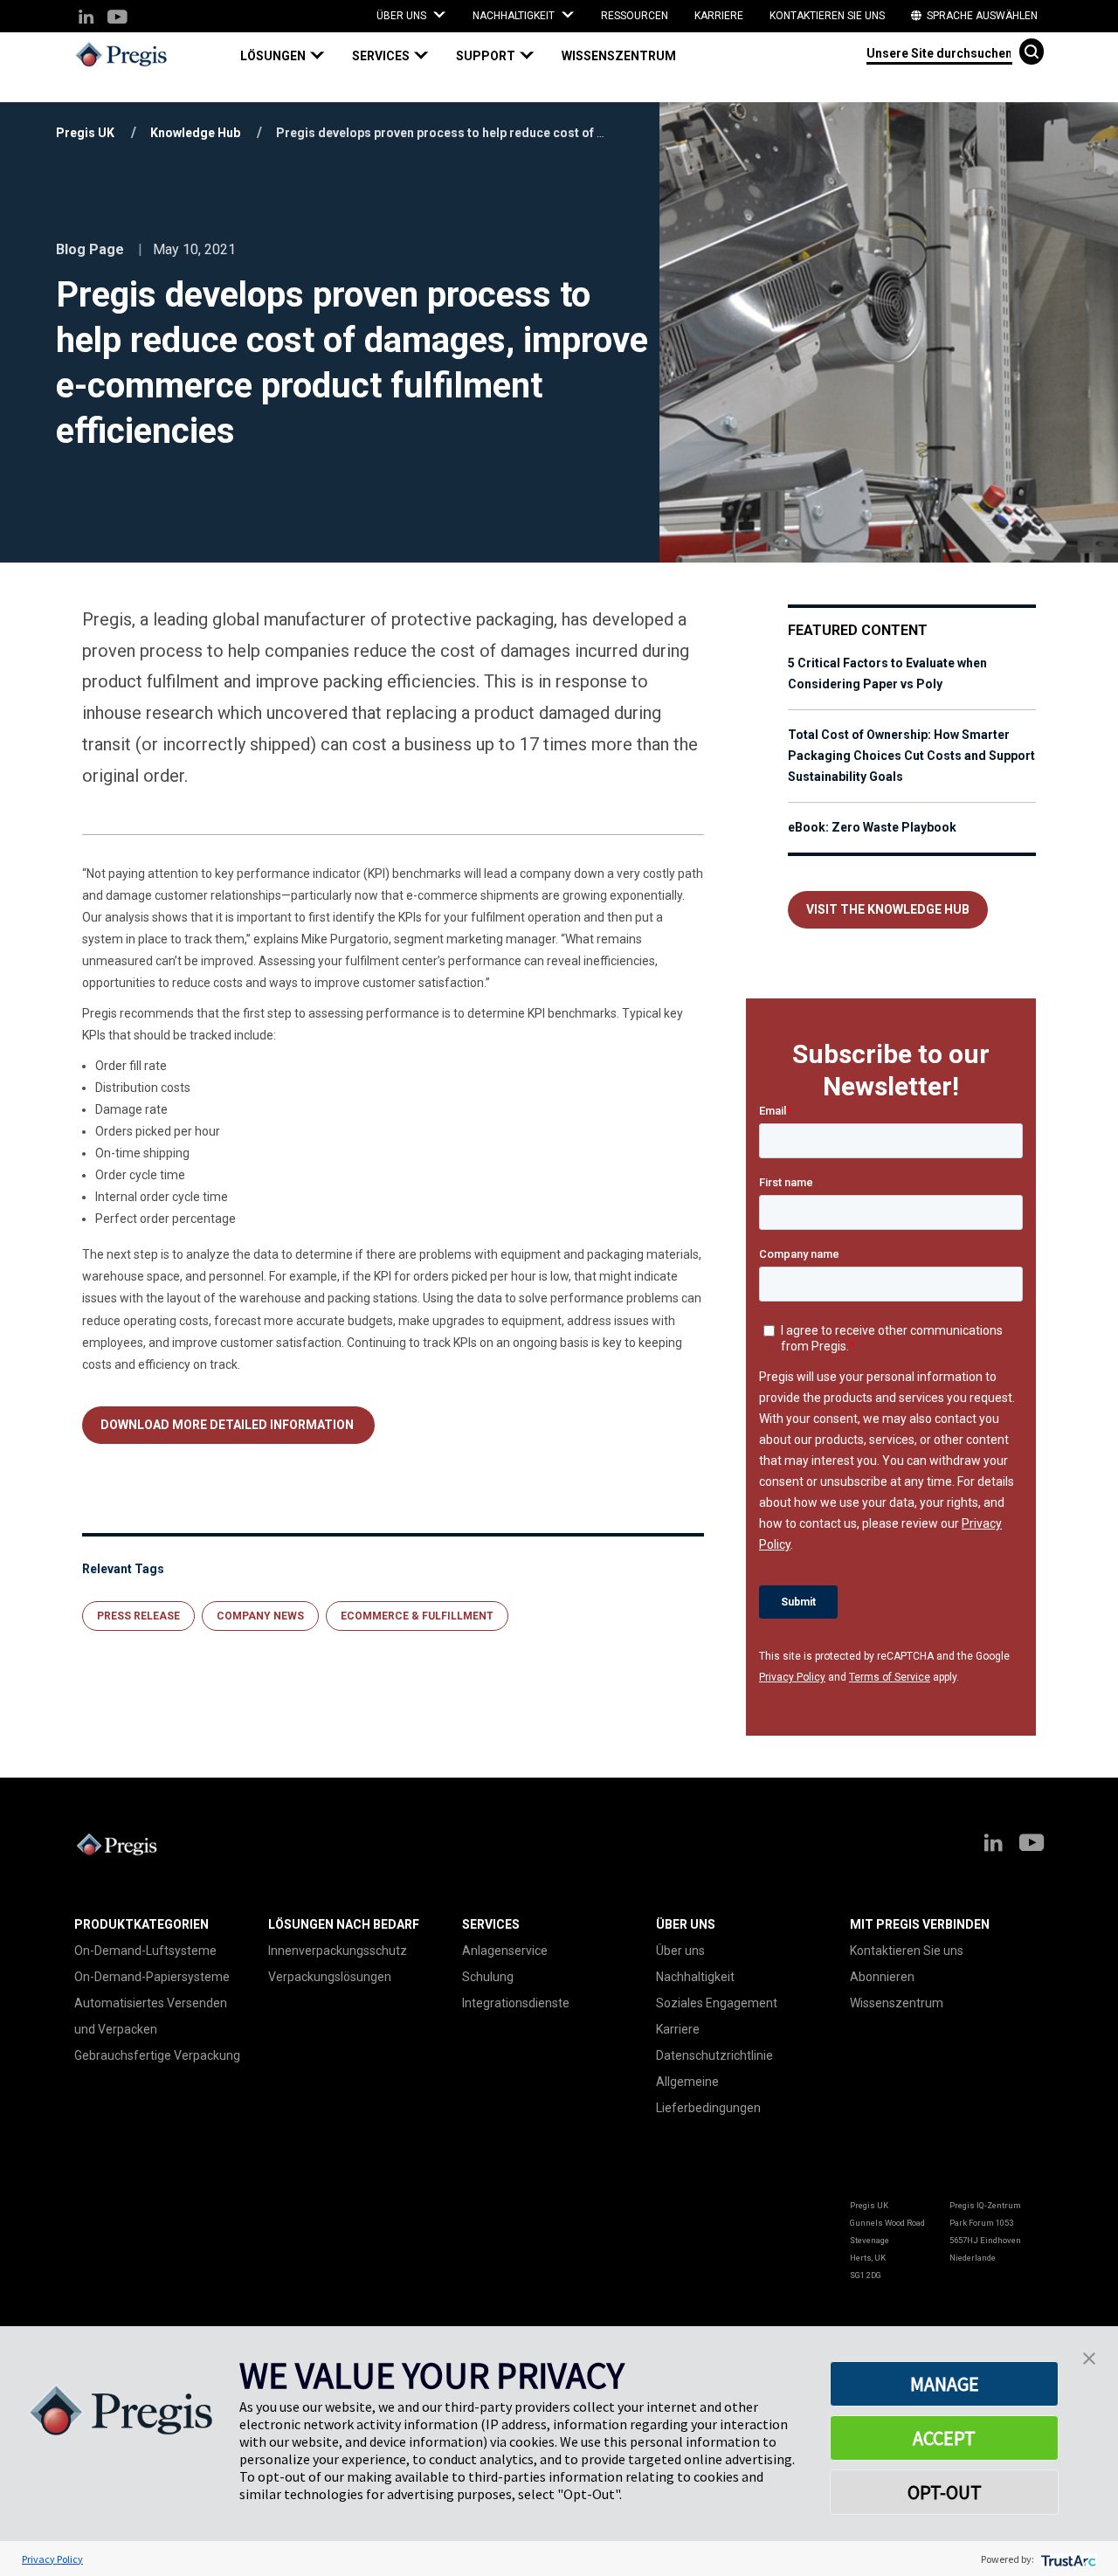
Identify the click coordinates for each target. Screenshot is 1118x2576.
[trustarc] (1067, 2559)
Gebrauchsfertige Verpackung (157, 2055)
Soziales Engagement (717, 2003)
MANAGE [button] (945, 2384)
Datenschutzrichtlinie (714, 2055)
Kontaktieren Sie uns (827, 16)
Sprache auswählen (981, 16)
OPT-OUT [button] (945, 2492)
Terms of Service (890, 1677)
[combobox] (939, 52)
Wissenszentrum (619, 56)
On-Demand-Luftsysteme (145, 1951)
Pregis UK (85, 133)
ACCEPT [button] (944, 2438)
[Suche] (1032, 52)
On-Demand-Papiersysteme (152, 1977)
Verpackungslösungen (330, 1977)
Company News (260, 1616)
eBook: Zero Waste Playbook (872, 827)
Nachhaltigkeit (695, 1977)
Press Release (138, 1616)
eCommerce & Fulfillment (417, 1616)
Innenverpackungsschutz (338, 1951)
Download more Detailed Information (228, 1425)
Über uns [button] (403, 16)
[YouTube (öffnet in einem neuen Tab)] (117, 18)
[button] (290, 56)
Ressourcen (635, 16)
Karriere (719, 16)
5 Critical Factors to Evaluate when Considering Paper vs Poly (887, 673)
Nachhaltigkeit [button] (515, 16)
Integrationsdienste (516, 2003)
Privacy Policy (792, 1677)
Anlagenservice (505, 1951)
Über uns (680, 1951)
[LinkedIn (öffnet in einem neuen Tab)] (86, 18)
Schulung (488, 1977)
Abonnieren (882, 1977)
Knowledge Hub (195, 133)
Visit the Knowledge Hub (888, 909)
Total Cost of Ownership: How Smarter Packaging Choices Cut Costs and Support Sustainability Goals (911, 756)
